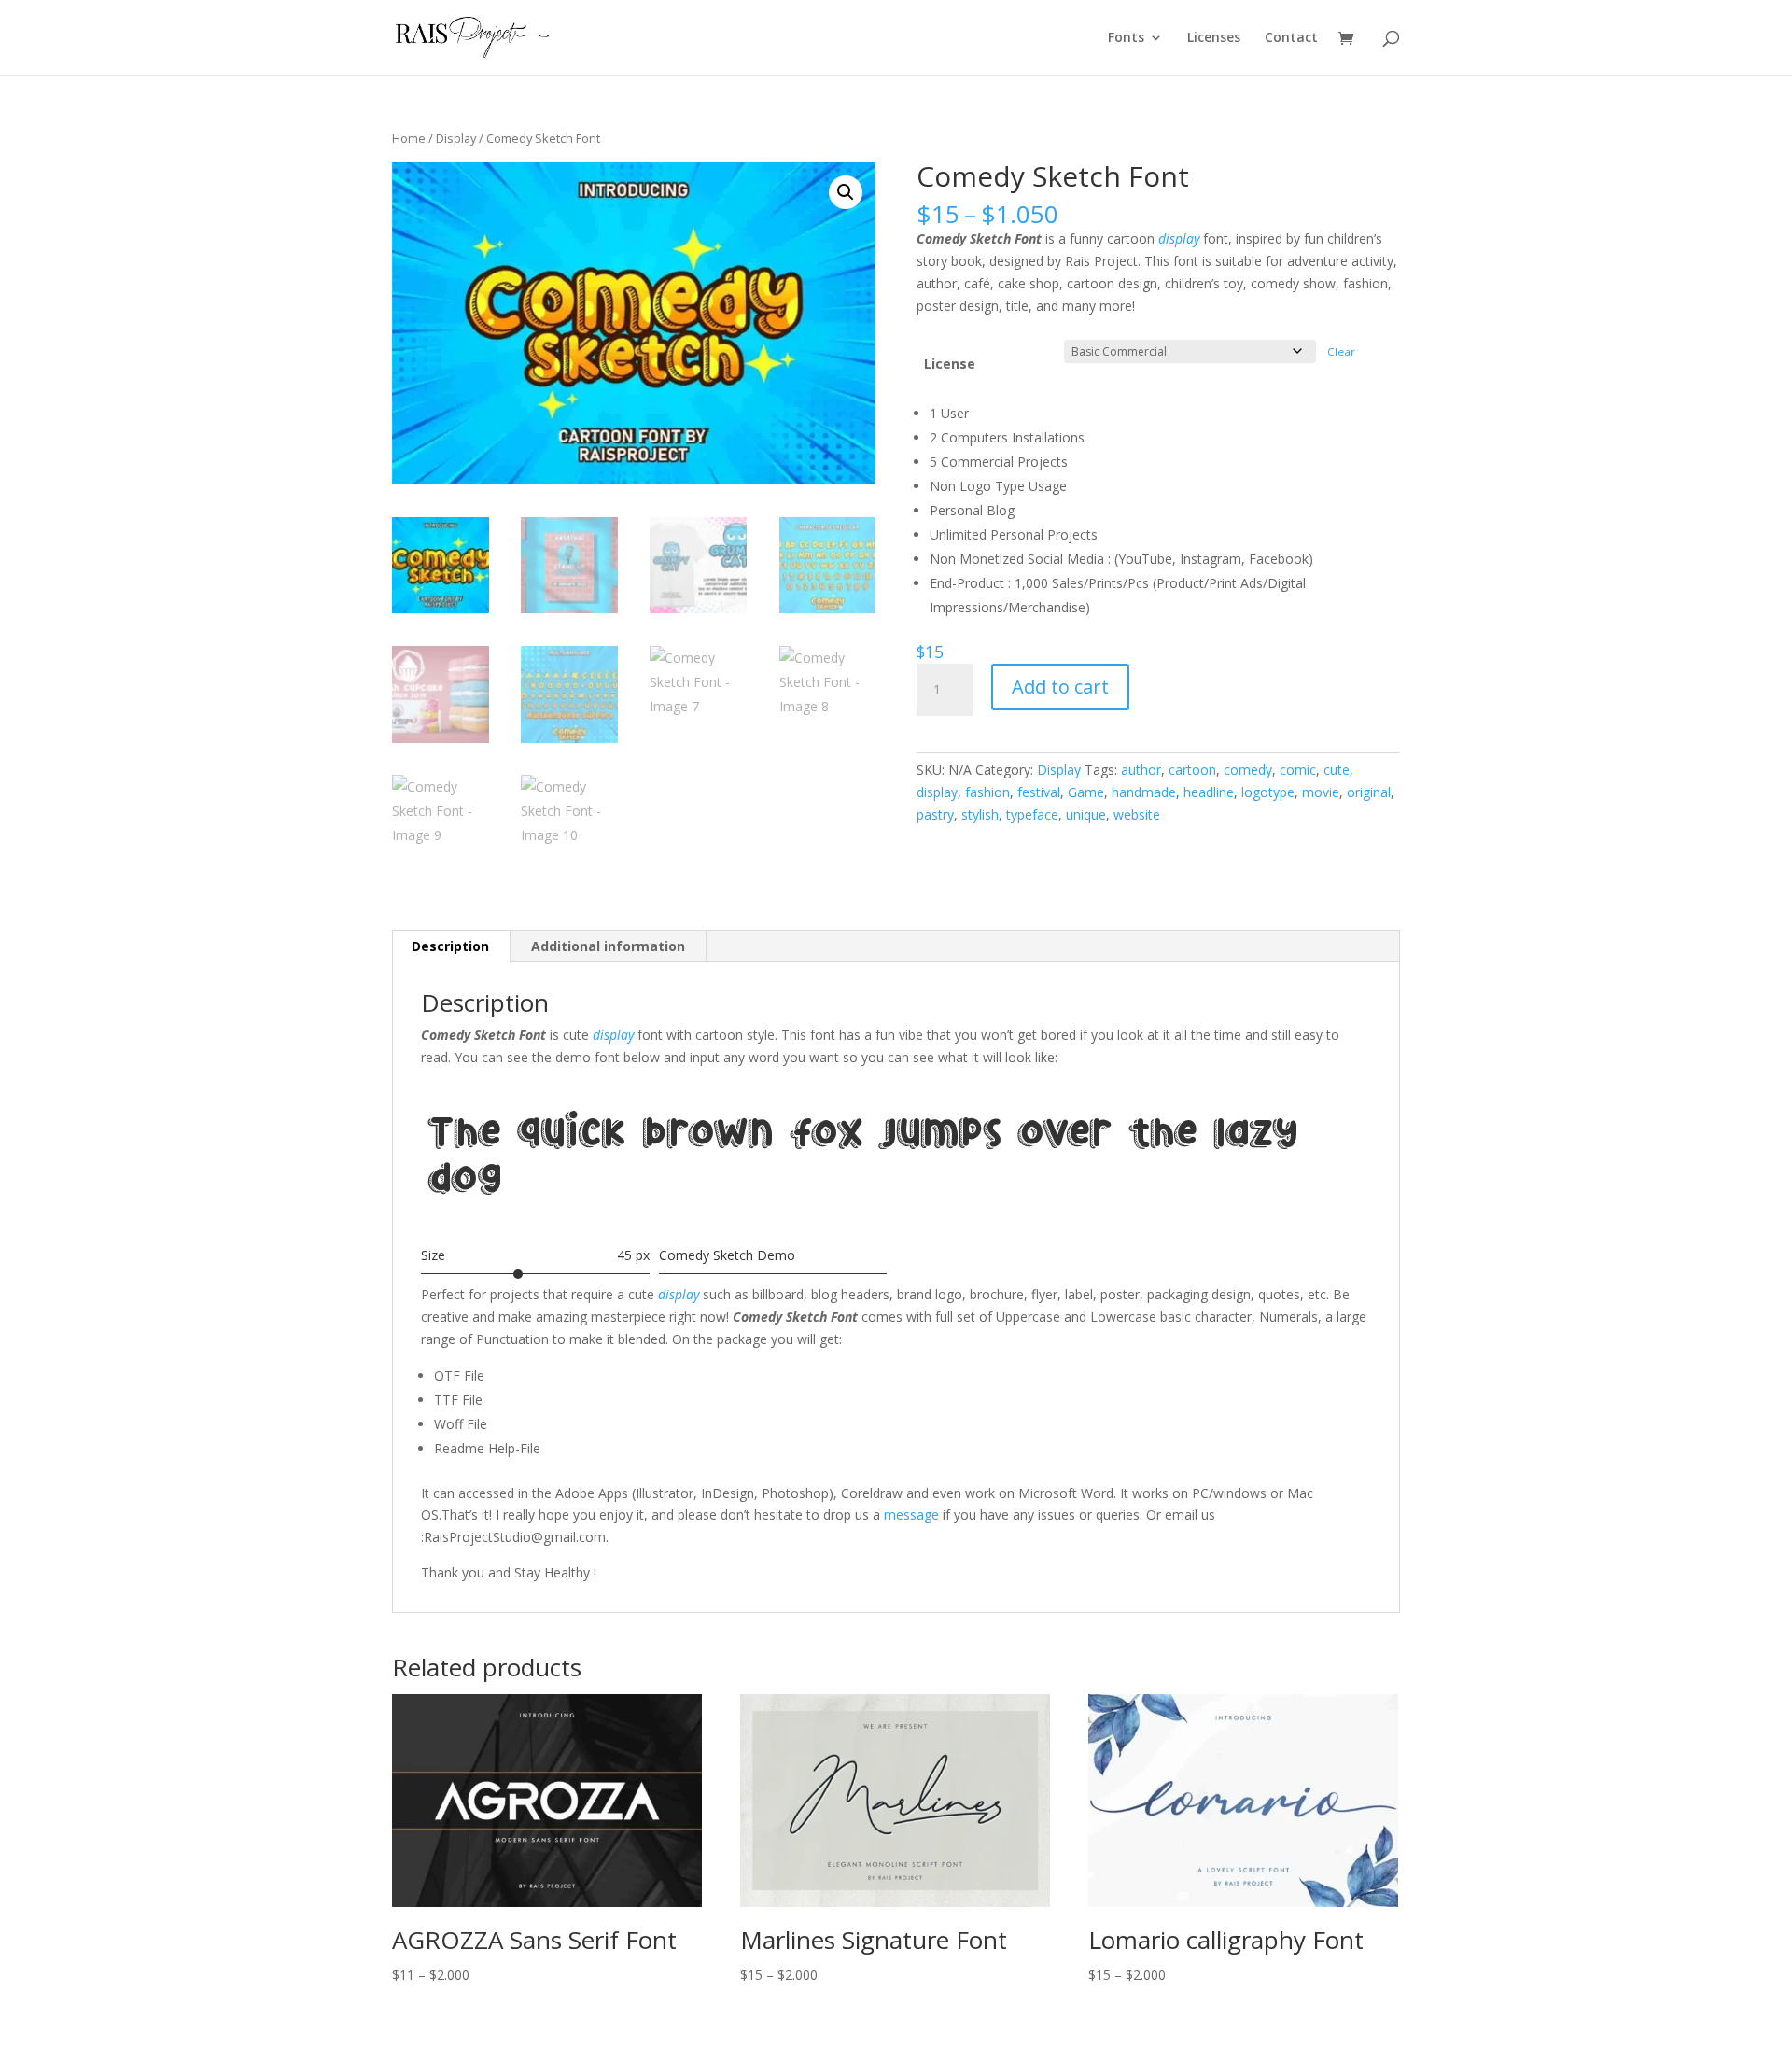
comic (1298, 770)
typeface (1032, 814)
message (911, 1514)
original (1369, 792)
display (1177, 238)
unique (1086, 814)
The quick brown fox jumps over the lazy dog (862, 1162)
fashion (987, 792)
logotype (1268, 792)
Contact (1291, 38)
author (1141, 770)
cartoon (1192, 770)
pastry (935, 814)
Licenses (1214, 38)
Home (409, 138)
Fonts (1126, 38)
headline (1209, 792)
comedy (1248, 770)
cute (1337, 770)
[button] (846, 192)
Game (1086, 792)
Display (456, 138)
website (1137, 814)
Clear (1341, 351)
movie (1321, 792)
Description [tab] (450, 946)
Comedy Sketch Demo (727, 1255)
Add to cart (1060, 687)
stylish (980, 814)
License (950, 364)
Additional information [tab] (608, 946)
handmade (1144, 792)
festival (1039, 792)
